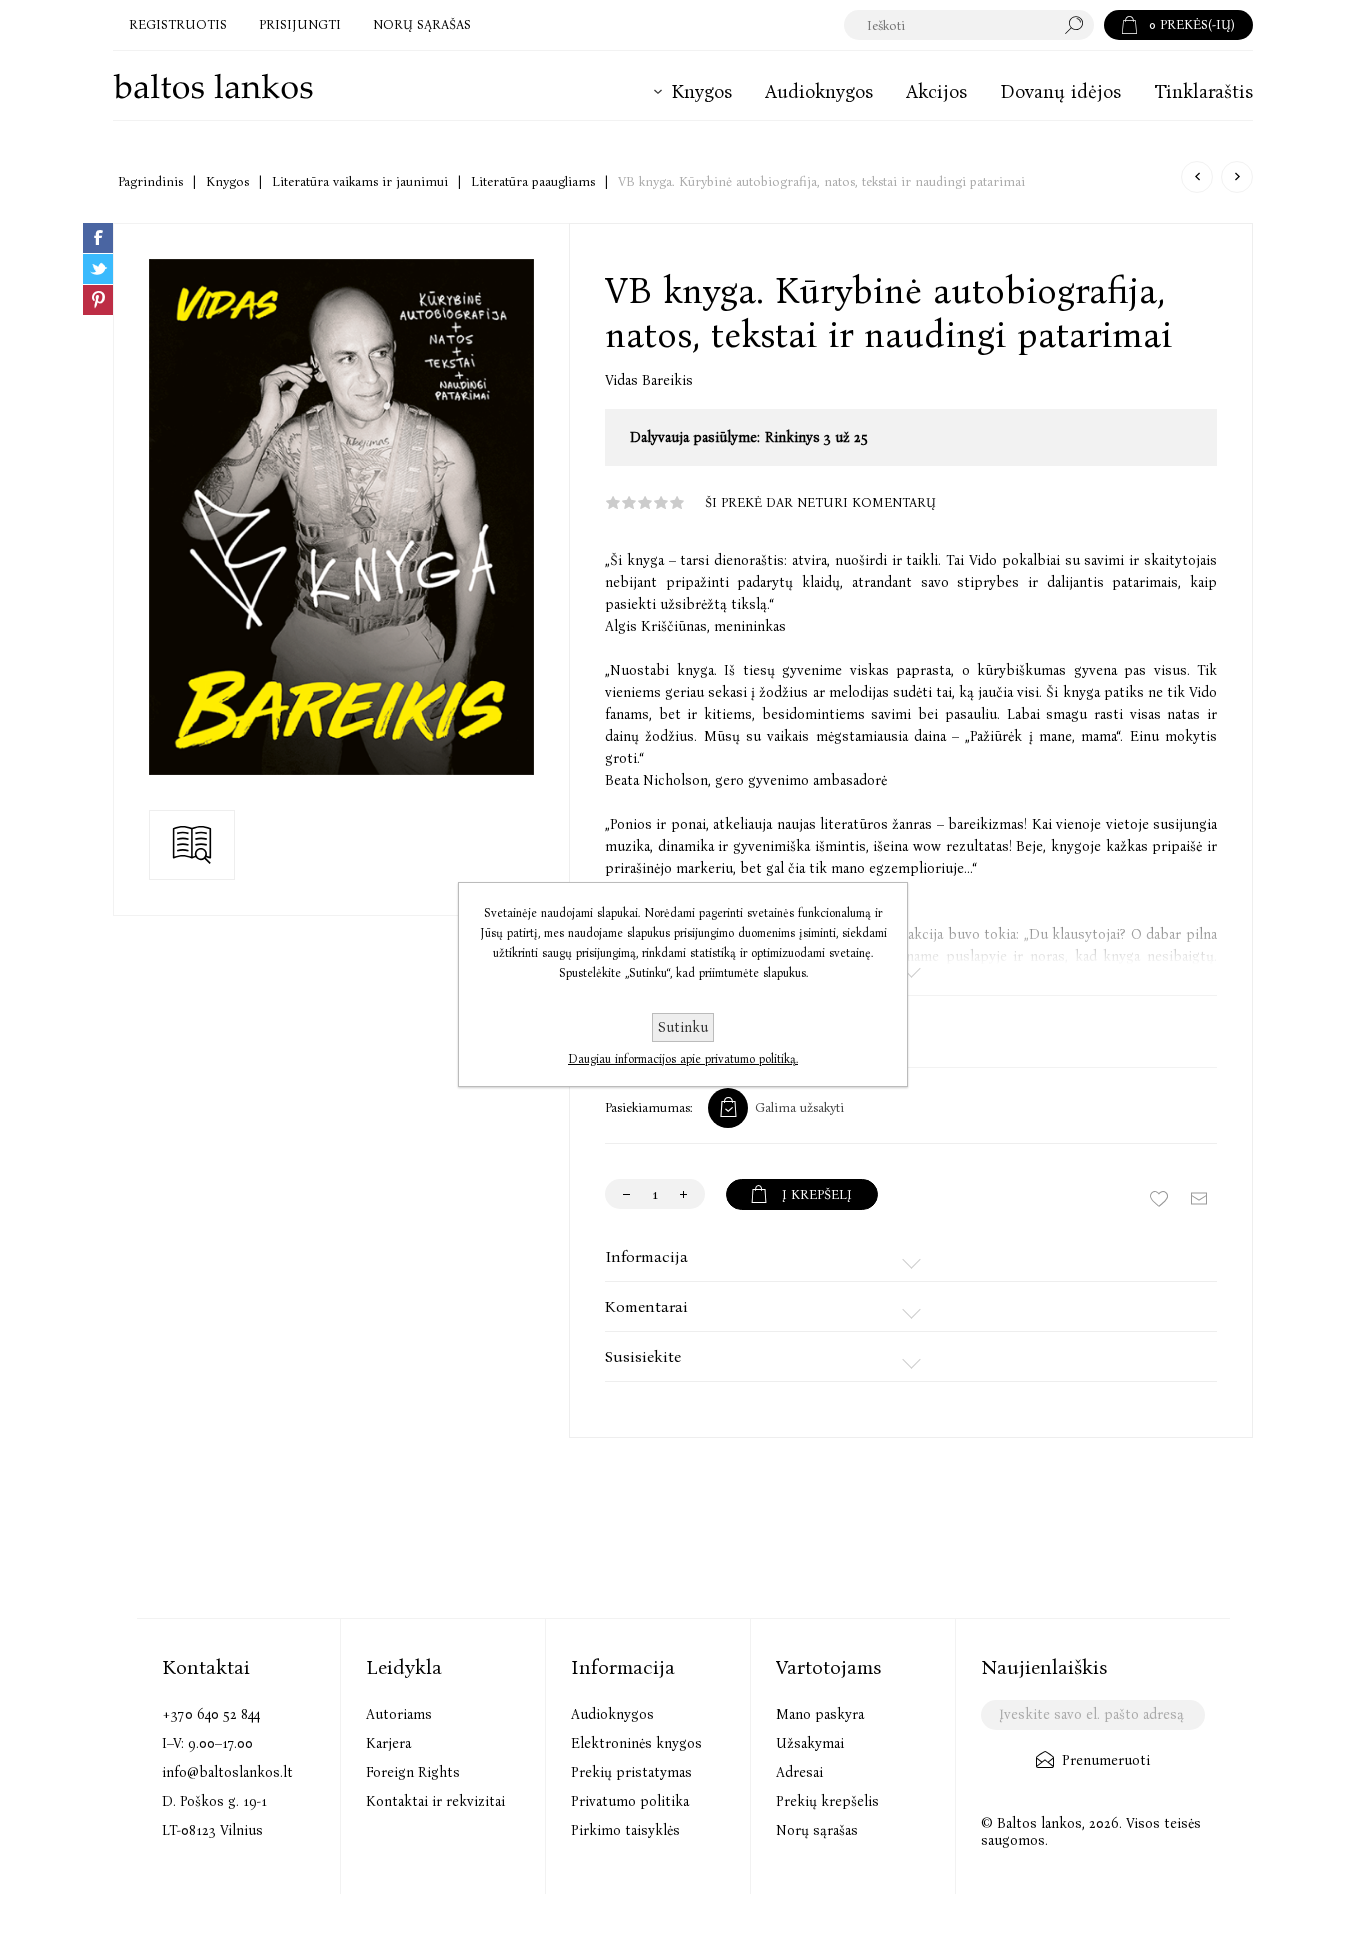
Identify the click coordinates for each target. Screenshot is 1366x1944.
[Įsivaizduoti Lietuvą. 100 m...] (1197, 177)
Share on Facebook (98, 238)
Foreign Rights (413, 1772)
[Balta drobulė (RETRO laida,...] (1237, 177)
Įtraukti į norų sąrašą (1159, 1199)
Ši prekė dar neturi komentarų (820, 502)
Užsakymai (810, 1743)
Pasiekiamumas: (649, 1107)
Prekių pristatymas (631, 1772)
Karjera (388, 1743)
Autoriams (399, 1714)
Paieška (1079, 25)
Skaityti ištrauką (192, 844)
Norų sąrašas (817, 1830)
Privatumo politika (630, 1801)
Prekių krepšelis (827, 1801)
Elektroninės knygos (636, 1743)
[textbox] (949, 25)
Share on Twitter (98, 269)
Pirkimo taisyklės (625, 1830)
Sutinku (683, 1027)
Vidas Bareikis (649, 380)
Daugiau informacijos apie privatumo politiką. (683, 1059)
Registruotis (178, 24)
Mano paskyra (820, 1714)
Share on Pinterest (98, 300)
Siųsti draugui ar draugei (1199, 1199)
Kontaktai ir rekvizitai (435, 1801)
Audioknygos (612, 1714)
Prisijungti (300, 24)
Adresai (799, 1772)
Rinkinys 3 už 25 (816, 437)
